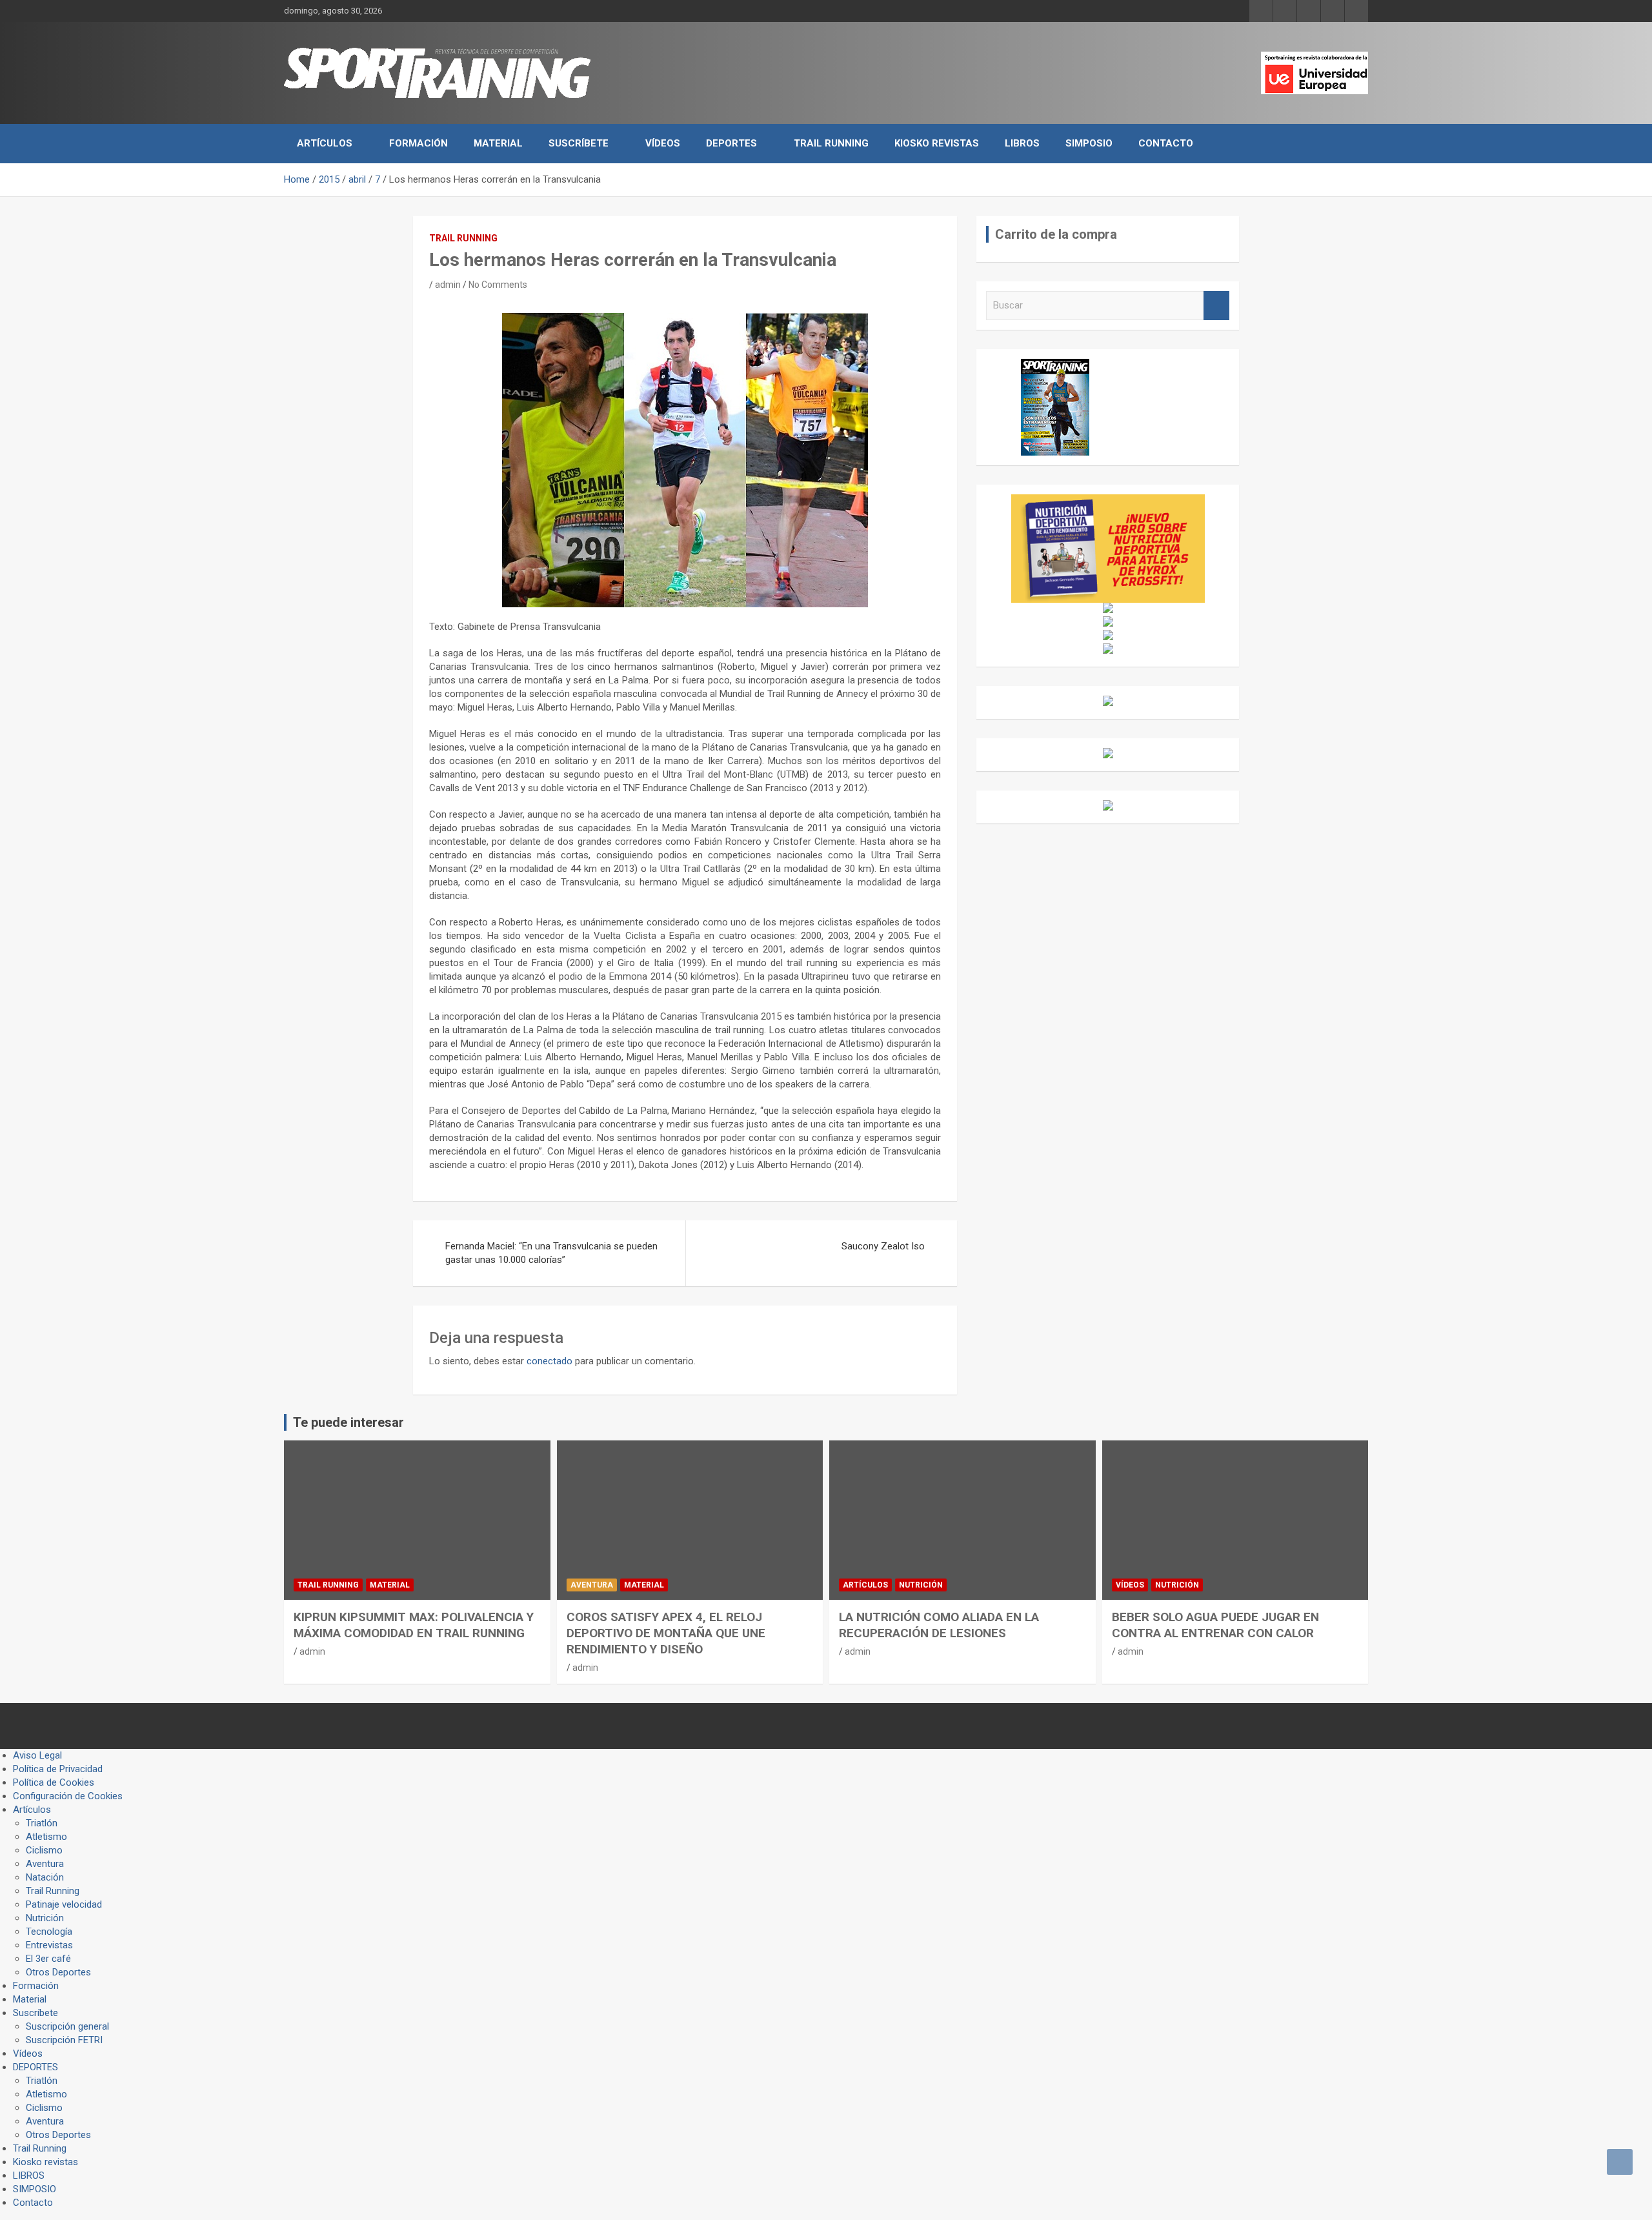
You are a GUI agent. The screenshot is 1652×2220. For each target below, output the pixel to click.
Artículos (325, 143)
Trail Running (831, 143)
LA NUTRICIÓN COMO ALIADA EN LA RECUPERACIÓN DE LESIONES (939, 1625)
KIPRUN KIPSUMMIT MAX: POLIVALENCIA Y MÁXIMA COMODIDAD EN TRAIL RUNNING (414, 1625)
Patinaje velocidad (64, 1904)
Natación (45, 1877)
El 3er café (48, 1959)
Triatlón (42, 1823)
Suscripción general (67, 2026)
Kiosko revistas (937, 143)
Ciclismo (44, 1850)
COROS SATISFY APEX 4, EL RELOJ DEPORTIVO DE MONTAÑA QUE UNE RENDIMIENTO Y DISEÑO (666, 1633)
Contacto (1166, 143)
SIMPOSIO (1089, 143)
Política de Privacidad (58, 1769)
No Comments (498, 285)
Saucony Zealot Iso (883, 1246)
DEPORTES (731, 143)
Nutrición (921, 1585)
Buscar (1216, 306)
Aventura (592, 1585)
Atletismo (46, 1837)
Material (498, 143)
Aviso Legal (37, 1755)
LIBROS (1022, 143)
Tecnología (49, 1932)
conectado (549, 1361)
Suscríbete (579, 143)
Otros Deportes (58, 1972)
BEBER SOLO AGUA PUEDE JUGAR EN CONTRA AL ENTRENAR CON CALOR (1215, 1625)
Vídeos (663, 143)
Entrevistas (49, 1945)
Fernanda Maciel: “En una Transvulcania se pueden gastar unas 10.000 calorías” (551, 1253)
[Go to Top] (1620, 2162)
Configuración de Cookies (68, 1796)
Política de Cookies (54, 1782)
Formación (418, 143)
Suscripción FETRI (64, 2040)
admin (448, 285)
